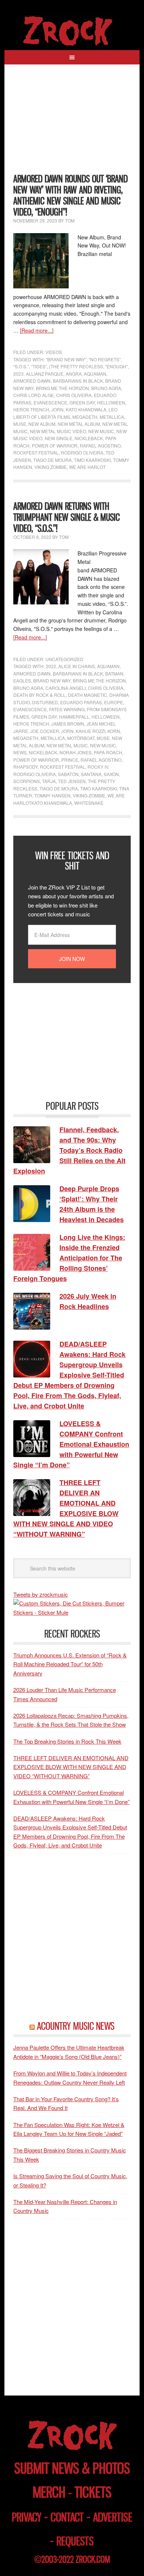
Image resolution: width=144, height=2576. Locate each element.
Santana (91, 774)
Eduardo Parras (81, 702)
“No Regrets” (105, 359)
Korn (114, 731)
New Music (101, 431)
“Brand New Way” (66, 359)
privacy (27, 2517)
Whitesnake (89, 803)
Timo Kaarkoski (92, 460)
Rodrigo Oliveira (82, 452)
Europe (114, 702)
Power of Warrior (55, 445)
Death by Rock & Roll (40, 695)
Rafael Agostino (100, 445)
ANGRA (74, 374)
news (20, 752)
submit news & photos (72, 2468)
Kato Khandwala (86, 409)
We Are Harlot (87, 467)
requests (75, 2541)
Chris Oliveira (74, 395)
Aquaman (95, 374)
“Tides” (39, 366)
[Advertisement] (72, 123)
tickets (93, 2492)
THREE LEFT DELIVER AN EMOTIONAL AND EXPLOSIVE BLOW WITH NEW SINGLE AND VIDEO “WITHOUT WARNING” (71, 1767)
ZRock (72, 31)
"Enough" (116, 366)
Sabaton (68, 774)
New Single (59, 438)
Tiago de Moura (52, 460)
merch (49, 2492)
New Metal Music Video (58, 431)
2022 (51, 666)
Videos (54, 352)
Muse (20, 424)
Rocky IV (98, 767)
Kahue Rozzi (90, 731)
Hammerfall (74, 717)
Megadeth (85, 417)
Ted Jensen (72, 781)
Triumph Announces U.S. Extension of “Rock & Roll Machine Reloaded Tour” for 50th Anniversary (70, 1664)
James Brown (68, 724)
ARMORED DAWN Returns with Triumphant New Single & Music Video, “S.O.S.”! (67, 517)
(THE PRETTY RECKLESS (76, 366)
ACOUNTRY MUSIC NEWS (76, 2026)
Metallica (112, 417)
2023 (18, 374)
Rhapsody (25, 767)
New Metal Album (79, 424)
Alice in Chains (77, 666)
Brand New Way (52, 680)
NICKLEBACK (89, 438)
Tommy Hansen (52, 795)
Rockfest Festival (36, 452)
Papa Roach (108, 752)
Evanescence (50, 402)
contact (67, 2517)
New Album (42, 424)
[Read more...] (37, 330)
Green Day (82, 402)
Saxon (111, 774)
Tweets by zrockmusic (41, 1594)
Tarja (49, 781)
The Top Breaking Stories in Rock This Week (67, 1741)
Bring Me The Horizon (62, 388)
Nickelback (43, 752)
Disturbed (45, 702)
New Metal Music (67, 745)
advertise (113, 2517)
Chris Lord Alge (34, 395)
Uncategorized (64, 659)
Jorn (57, 409)
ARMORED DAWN (32, 381)
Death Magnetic (88, 695)
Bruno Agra (106, 388)
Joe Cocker (45, 731)
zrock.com (93, 2559)
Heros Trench (31, 409)
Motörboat (81, 738)
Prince (70, 760)
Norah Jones (76, 752)
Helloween (111, 402)
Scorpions (27, 781)
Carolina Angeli (66, 688)
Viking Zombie (51, 467)
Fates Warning (67, 709)
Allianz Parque (45, 374)
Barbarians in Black (78, 381)
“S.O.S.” (21, 366)
